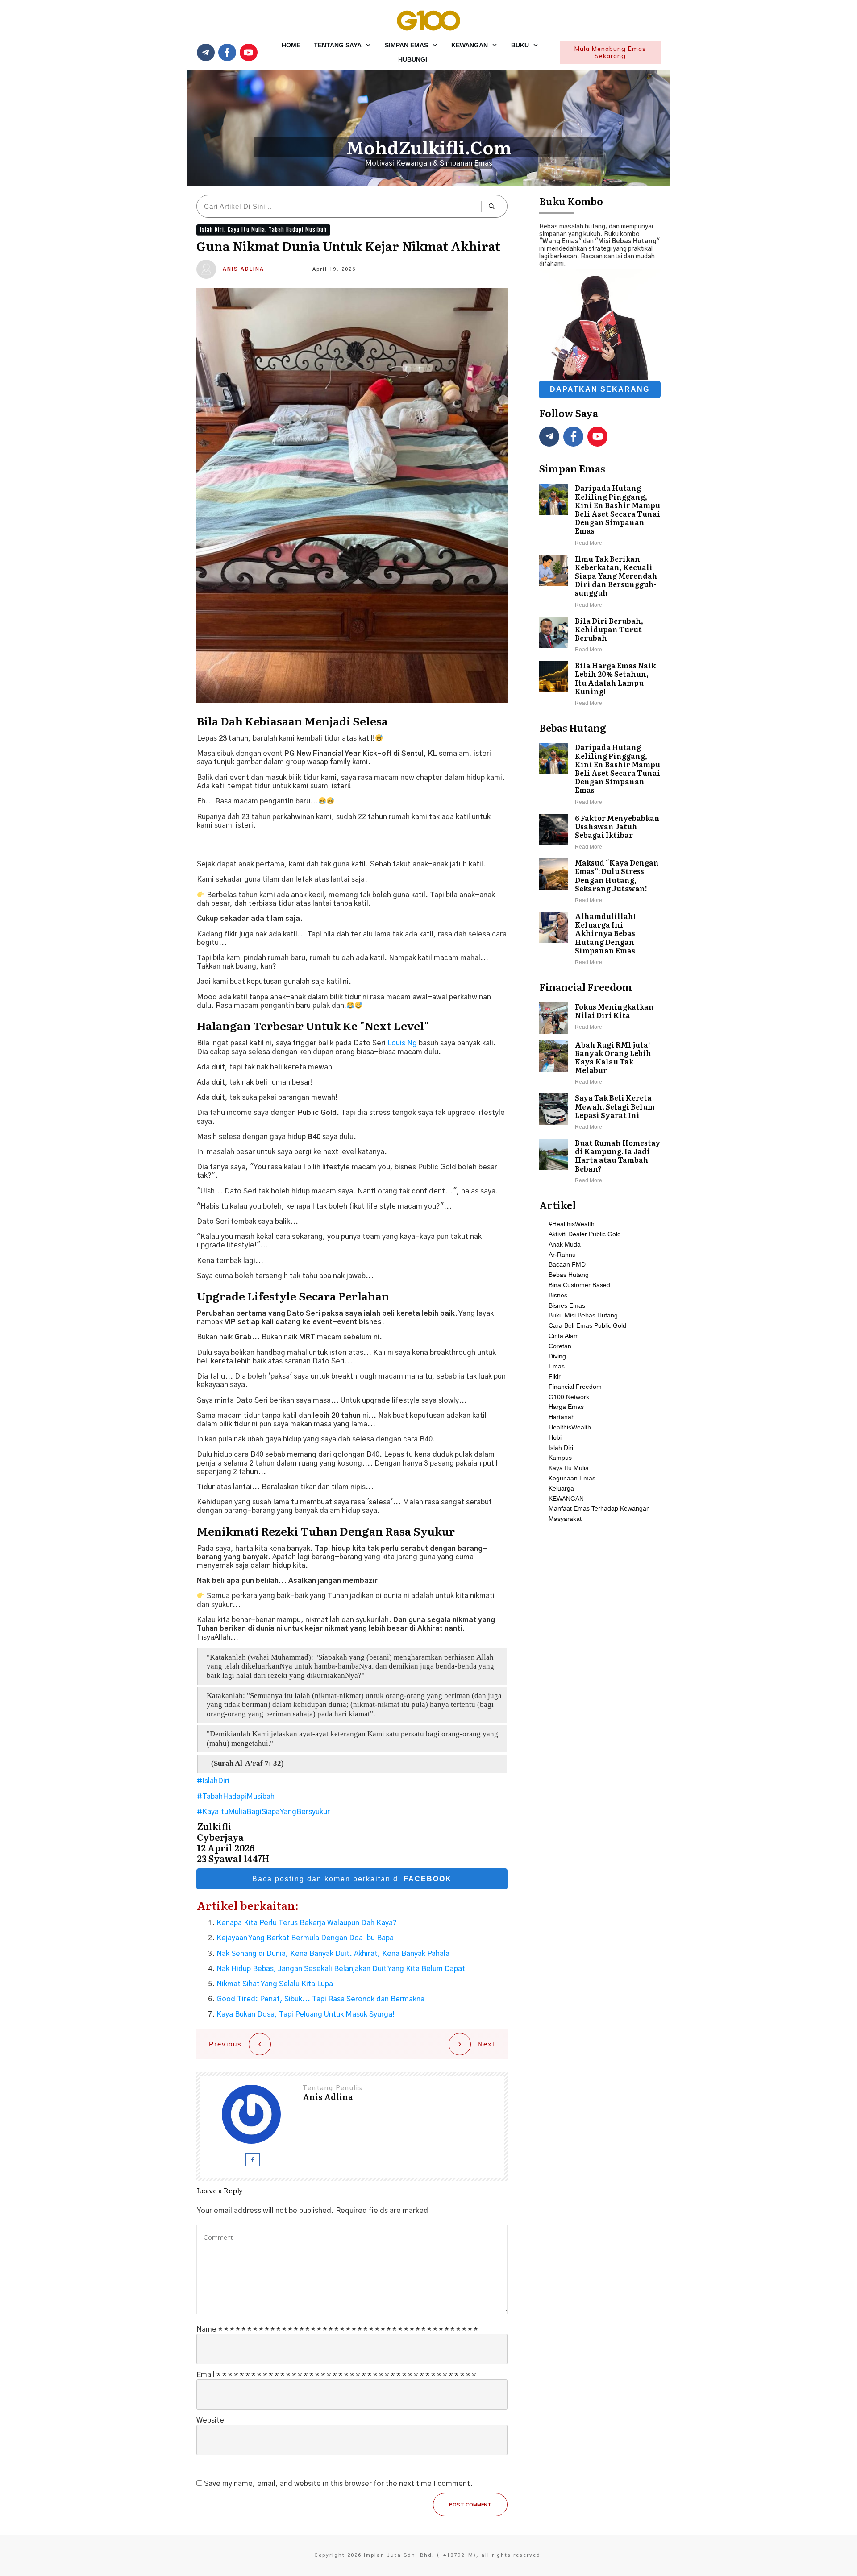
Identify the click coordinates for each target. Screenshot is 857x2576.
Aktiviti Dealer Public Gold (585, 1234)
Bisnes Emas (567, 1305)
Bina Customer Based (579, 1285)
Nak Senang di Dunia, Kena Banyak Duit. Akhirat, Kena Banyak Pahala (333, 1954)
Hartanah (562, 1417)
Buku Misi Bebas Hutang (583, 1315)
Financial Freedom (575, 1387)
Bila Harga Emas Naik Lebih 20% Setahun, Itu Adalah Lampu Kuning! (600, 685)
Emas (557, 1366)
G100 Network (569, 1397)
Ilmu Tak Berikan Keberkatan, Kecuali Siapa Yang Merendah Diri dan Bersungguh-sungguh (600, 582)
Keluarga (561, 1488)
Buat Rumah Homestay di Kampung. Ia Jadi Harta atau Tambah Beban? (600, 1162)
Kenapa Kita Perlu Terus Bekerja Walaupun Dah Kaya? (307, 1923)
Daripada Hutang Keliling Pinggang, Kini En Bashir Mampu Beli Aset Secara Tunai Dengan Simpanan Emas (600, 516)
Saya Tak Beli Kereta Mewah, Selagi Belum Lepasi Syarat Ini (600, 1113)
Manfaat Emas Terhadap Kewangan (599, 1508)
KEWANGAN (566, 1499)
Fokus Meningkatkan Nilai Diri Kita (600, 1018)
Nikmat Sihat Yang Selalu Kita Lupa (275, 1984)
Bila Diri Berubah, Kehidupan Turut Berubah (600, 636)
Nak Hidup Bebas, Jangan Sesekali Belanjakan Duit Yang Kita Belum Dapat (341, 1969)
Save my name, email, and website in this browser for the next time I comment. (338, 2484)
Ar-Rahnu (562, 1255)
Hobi (555, 1437)
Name (337, 2329)
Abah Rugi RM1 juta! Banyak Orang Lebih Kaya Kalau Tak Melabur (600, 1064)
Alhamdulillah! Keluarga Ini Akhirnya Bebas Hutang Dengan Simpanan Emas (600, 940)
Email (336, 2375)
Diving (557, 1356)
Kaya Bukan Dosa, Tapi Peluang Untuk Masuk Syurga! (306, 2014)
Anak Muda (565, 1244)
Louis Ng (402, 1043)
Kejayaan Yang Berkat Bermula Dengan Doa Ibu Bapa (305, 1938)
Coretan (560, 1346)
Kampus (560, 1458)
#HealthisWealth (572, 1224)
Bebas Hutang (569, 1275)
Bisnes (558, 1295)
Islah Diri (212, 230)
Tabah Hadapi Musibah (298, 230)
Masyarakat (565, 1519)
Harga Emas (566, 1407)
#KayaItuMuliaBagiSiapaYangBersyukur (263, 1812)
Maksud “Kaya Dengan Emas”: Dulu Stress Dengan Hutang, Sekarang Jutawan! (600, 882)
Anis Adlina (243, 269)
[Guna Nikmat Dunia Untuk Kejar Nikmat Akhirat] (352, 495)
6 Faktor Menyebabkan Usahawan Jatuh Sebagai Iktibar (600, 833)
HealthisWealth (570, 1427)
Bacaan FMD (567, 1264)
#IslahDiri (213, 1781)
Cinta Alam (564, 1336)
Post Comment (470, 2505)
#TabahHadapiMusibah (236, 1797)
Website (210, 2420)
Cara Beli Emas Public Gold (587, 1325)
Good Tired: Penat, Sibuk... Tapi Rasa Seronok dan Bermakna (320, 1999)
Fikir (555, 1376)
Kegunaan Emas (572, 1478)
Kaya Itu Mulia (246, 230)
